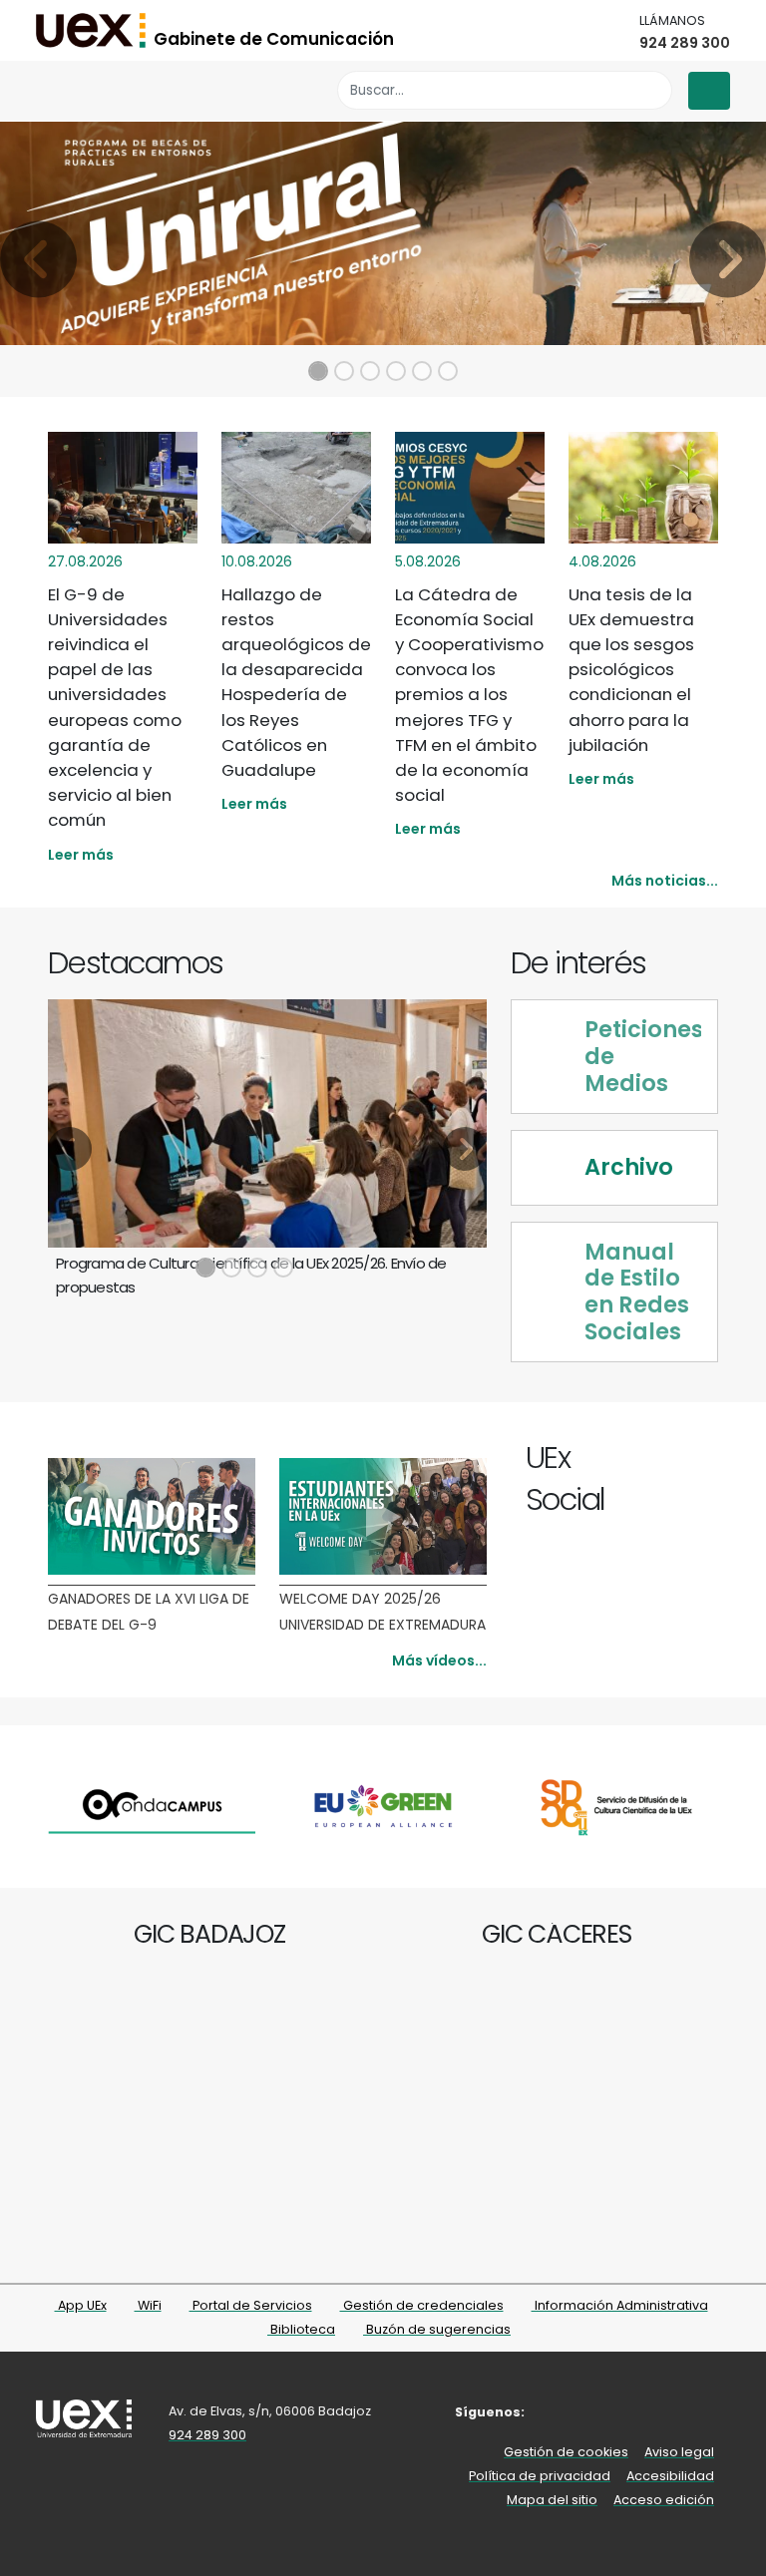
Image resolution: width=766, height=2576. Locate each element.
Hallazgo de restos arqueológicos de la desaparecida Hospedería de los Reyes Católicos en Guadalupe (296, 682)
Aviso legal (679, 2452)
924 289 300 (685, 43)
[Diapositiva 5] (422, 371)
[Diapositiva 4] (396, 371)
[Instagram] (661, 1461)
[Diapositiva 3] (370, 371)
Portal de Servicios (251, 2305)
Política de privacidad (540, 2476)
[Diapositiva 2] (344, 371)
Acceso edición (664, 2500)
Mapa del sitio (552, 2500)
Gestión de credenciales (422, 2305)
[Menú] (709, 91)
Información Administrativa (620, 2305)
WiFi (148, 2305)
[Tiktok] (707, 1461)
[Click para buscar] (652, 90)
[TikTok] (678, 2412)
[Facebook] (615, 1461)
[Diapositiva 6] (448, 371)
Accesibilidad (670, 2476)
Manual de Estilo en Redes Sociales (637, 1292)
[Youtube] (684, 1461)
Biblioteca (301, 2329)
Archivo (629, 1167)
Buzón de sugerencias (437, 2329)
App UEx (81, 2305)
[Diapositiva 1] (318, 371)
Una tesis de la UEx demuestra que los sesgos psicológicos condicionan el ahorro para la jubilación (631, 670)
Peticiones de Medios (643, 1057)
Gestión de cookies (566, 2452)
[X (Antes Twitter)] (638, 1461)
